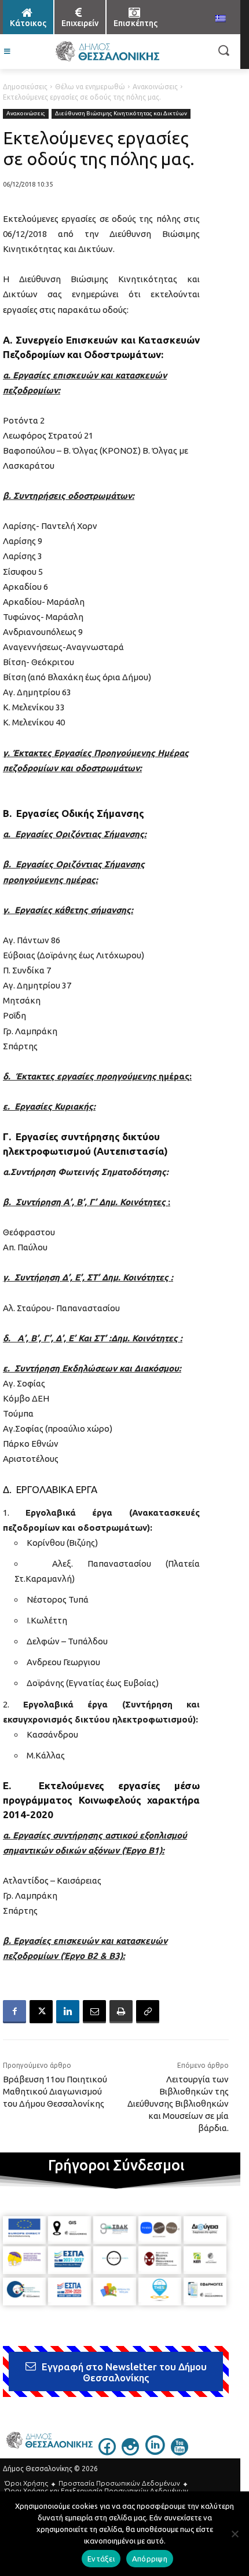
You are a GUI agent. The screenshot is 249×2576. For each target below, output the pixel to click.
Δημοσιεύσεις (25, 87)
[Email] (94, 2012)
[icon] (107, 2451)
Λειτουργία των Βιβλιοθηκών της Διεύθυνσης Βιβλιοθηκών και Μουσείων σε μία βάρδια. (178, 2104)
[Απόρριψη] (235, 2534)
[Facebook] (14, 2012)
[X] (41, 2012)
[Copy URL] (148, 2012)
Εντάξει (101, 2559)
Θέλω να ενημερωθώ (90, 87)
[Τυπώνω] (121, 2012)
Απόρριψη (150, 2559)
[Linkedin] (68, 2012)
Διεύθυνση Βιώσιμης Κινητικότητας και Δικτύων (121, 113)
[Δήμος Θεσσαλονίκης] (107, 52)
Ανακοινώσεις (155, 87)
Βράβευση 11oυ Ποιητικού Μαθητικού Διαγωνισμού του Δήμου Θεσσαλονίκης (55, 2091)
